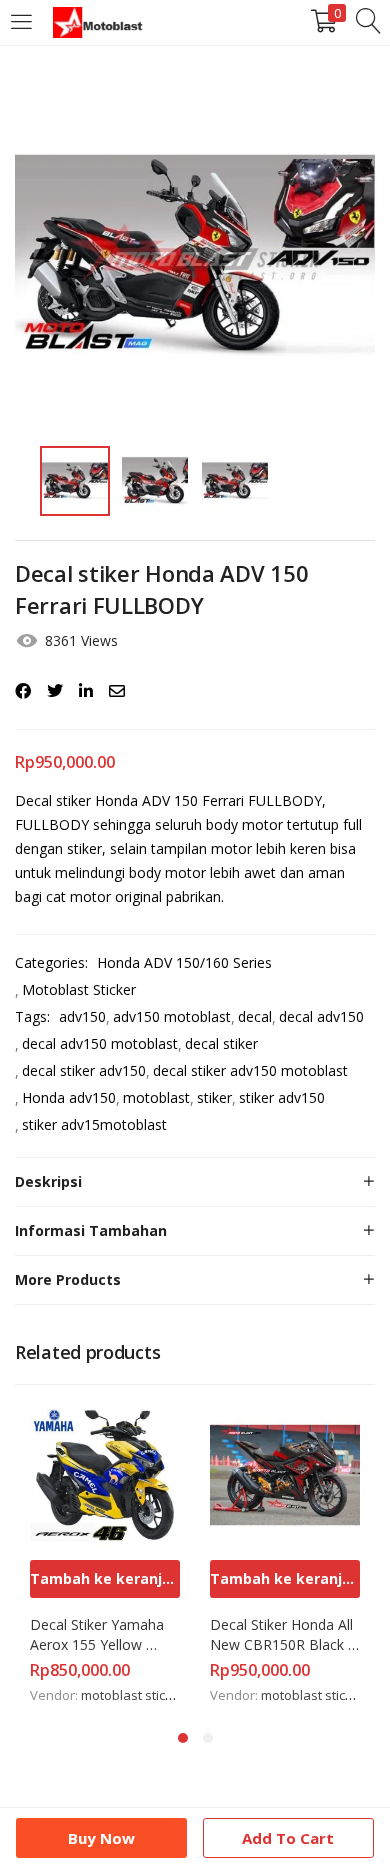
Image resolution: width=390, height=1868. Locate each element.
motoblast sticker (133, 1695)
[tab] (195, 1182)
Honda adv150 (69, 1097)
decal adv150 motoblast (100, 1043)
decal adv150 (321, 1016)
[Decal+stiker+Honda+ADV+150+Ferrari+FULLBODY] (55, 691)
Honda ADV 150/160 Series (184, 962)
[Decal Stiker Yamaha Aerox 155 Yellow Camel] (105, 1473)
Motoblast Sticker (79, 989)
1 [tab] (183, 1738)
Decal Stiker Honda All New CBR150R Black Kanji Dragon (283, 1635)
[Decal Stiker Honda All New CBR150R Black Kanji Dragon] (285, 1473)
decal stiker (221, 1043)
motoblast (156, 1097)
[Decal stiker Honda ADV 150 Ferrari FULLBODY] (23, 691)
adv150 (82, 1016)
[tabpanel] (105, 1554)
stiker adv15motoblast (94, 1124)
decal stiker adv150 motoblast (250, 1070)
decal (255, 1016)
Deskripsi (48, 1181)
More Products (68, 1279)
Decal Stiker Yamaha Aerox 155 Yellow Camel (99, 1635)
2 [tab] (208, 1738)
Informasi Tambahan (91, 1230)
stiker (214, 1097)
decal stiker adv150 (84, 1070)
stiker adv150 (282, 1097)
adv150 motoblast (172, 1016)
